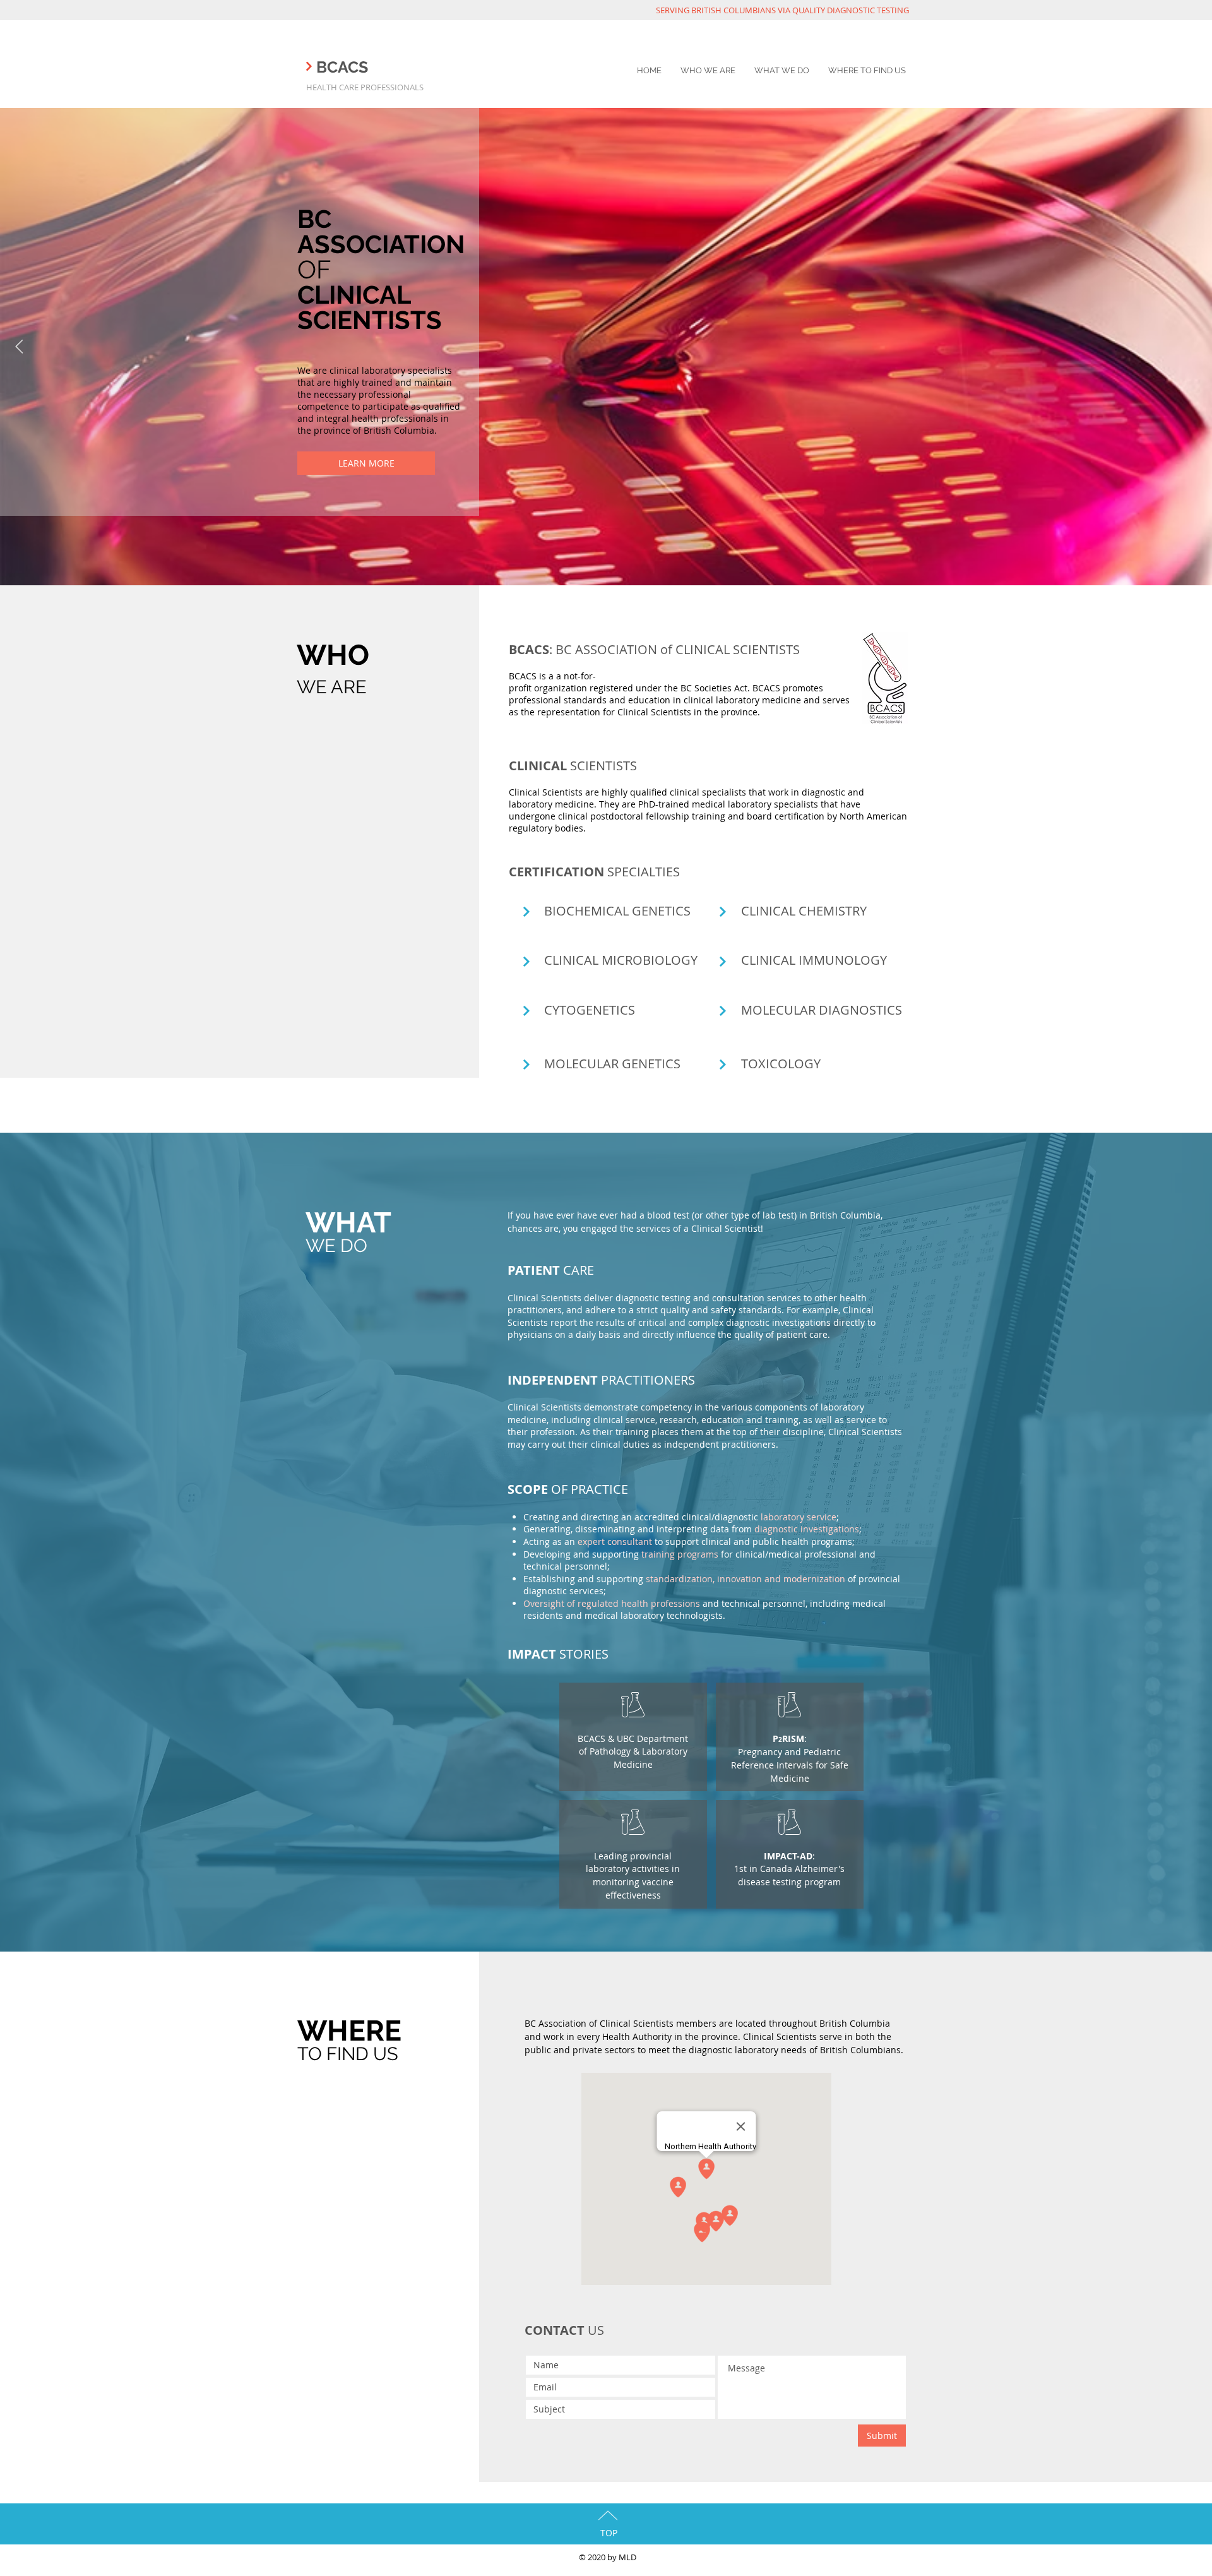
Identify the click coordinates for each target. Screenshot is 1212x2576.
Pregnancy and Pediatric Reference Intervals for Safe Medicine (790, 1765)
